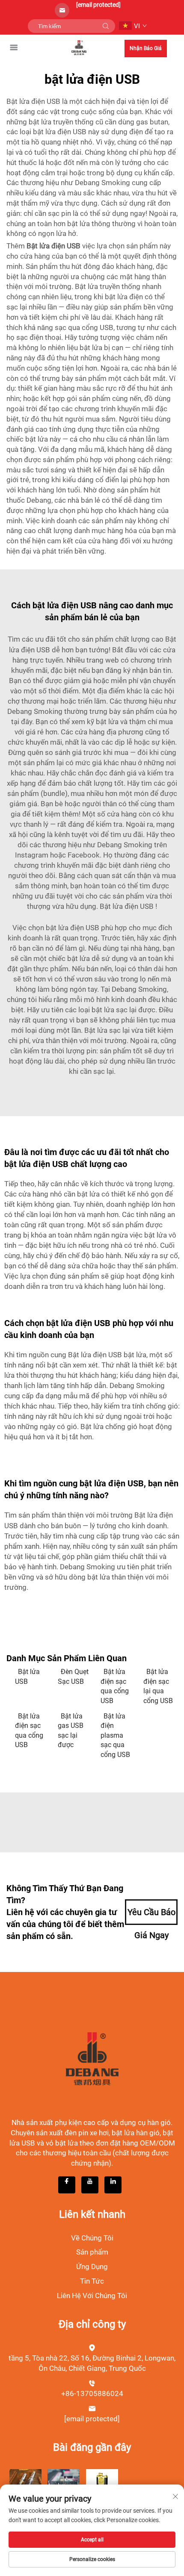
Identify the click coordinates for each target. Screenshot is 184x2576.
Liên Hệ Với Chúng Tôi (92, 2296)
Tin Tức (92, 2281)
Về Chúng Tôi (92, 2238)
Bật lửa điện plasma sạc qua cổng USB (115, 1735)
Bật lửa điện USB (128, 906)
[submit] (106, 26)
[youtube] (90, 2185)
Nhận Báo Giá (146, 48)
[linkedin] (113, 2185)
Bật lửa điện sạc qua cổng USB (115, 1686)
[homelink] (79, 47)
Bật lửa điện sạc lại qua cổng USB (158, 1686)
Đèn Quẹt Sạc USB (73, 1676)
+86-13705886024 (92, 2393)
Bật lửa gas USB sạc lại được (71, 1730)
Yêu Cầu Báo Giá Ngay (151, 1916)
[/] (92, 2058)
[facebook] (67, 2185)
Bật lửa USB (27, 1676)
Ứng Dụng (92, 2267)
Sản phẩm (92, 2252)
